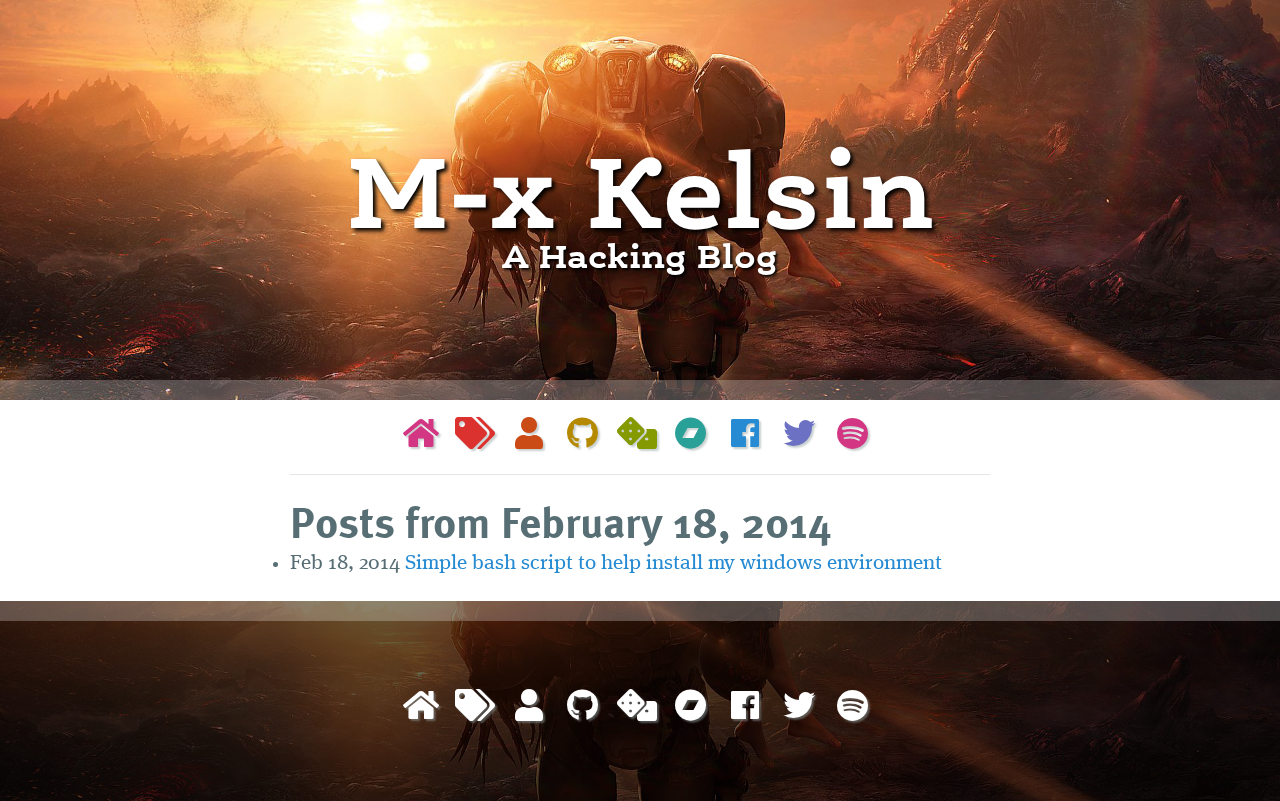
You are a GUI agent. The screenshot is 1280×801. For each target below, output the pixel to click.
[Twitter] (799, 437)
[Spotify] (853, 437)
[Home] (421, 437)
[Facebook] (745, 437)
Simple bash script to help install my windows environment (673, 563)
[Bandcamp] (691, 437)
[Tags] (475, 437)
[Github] (583, 437)
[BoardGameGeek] (637, 437)
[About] (529, 437)
